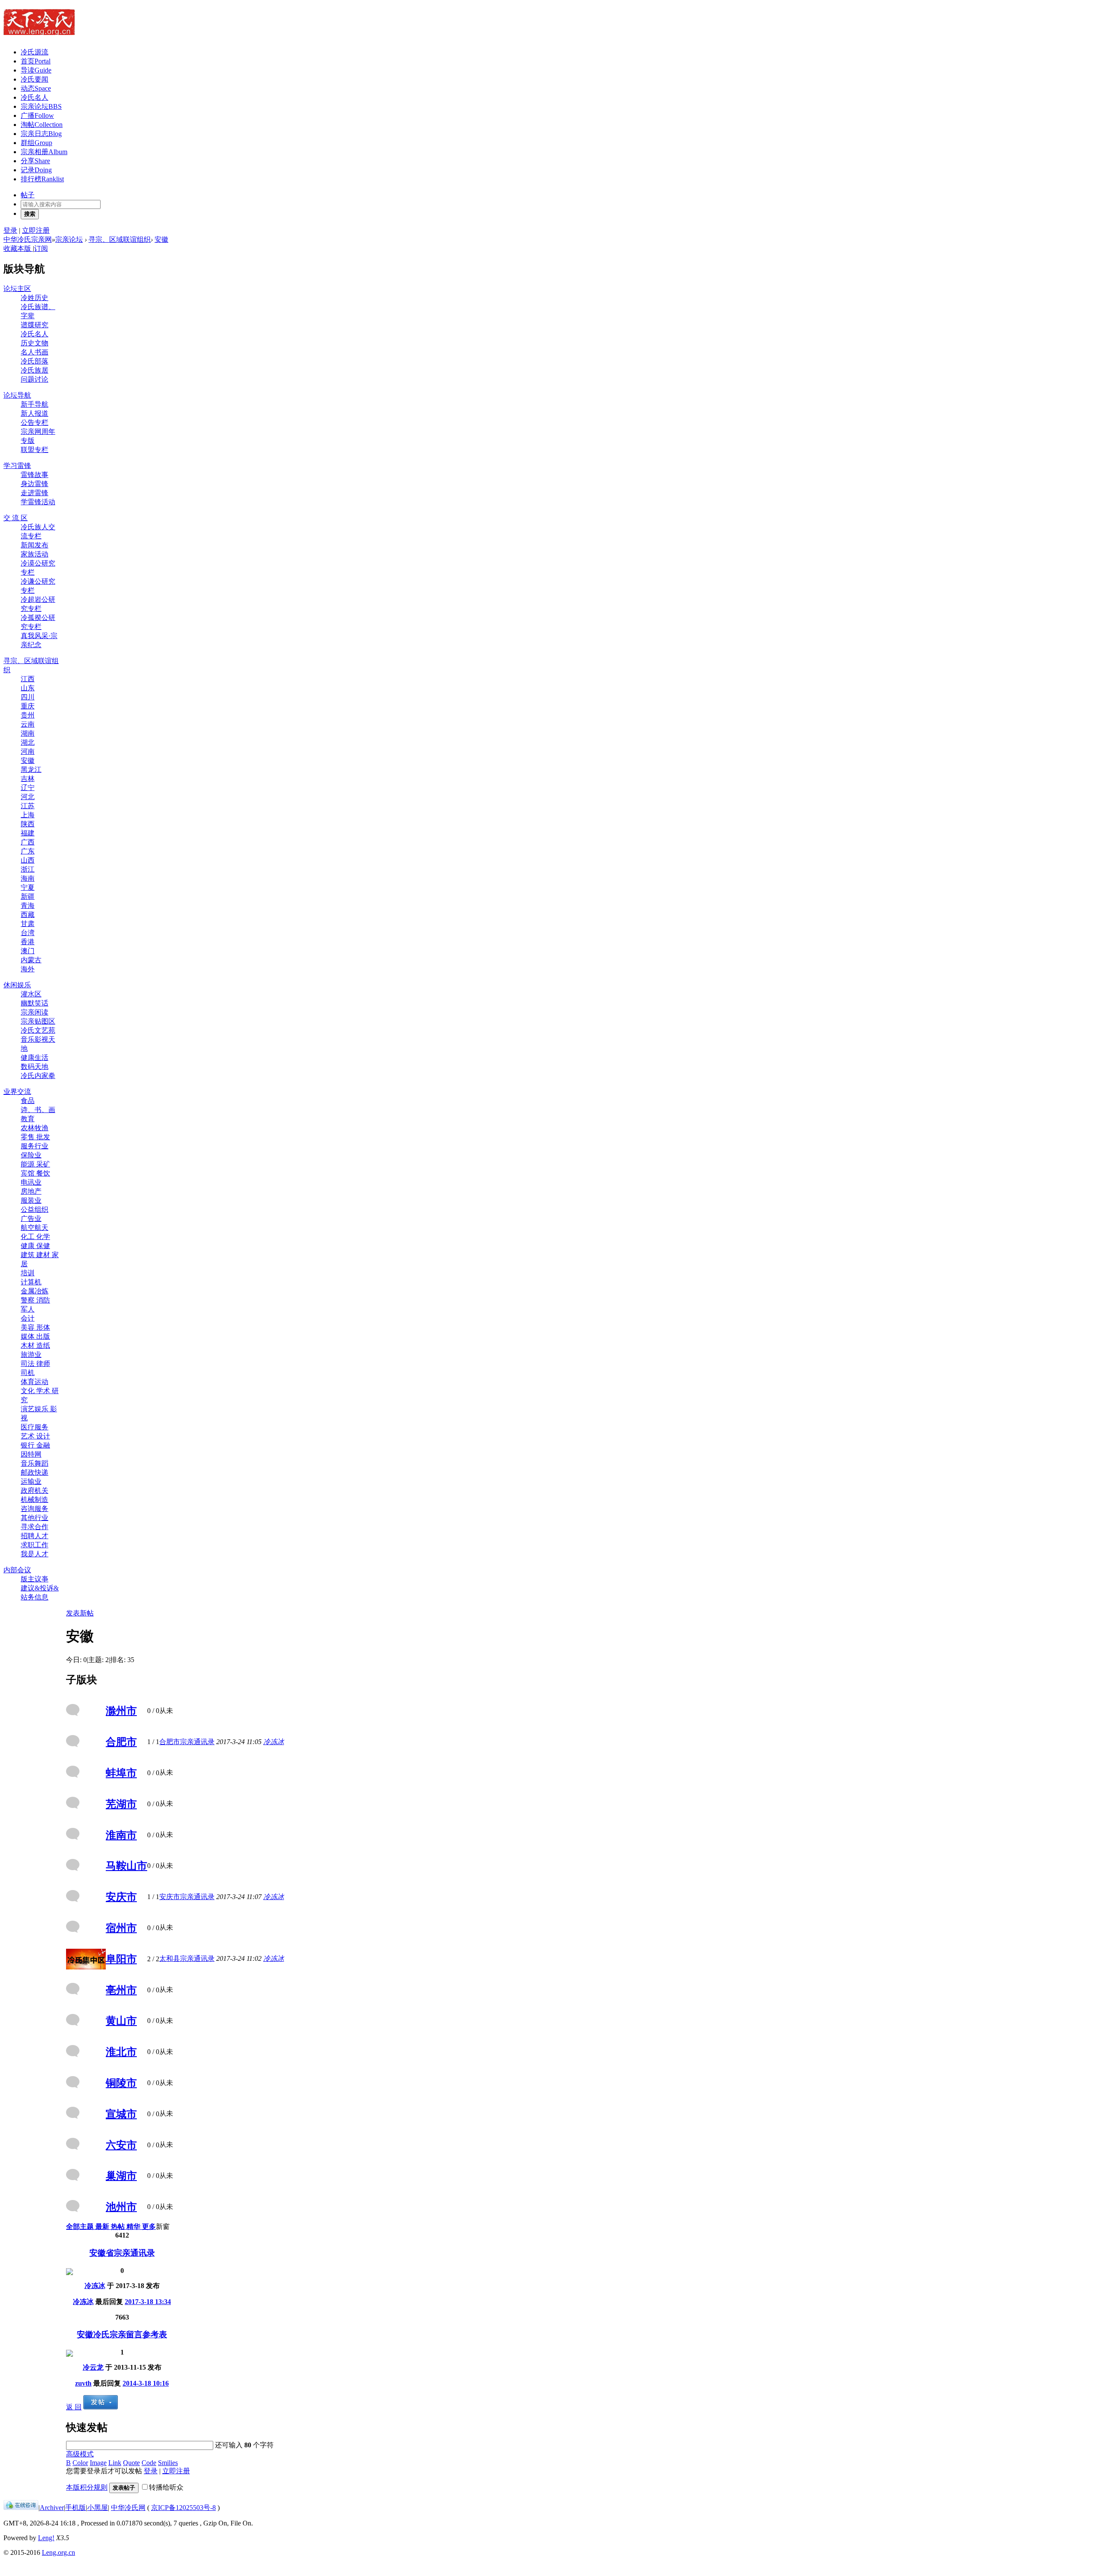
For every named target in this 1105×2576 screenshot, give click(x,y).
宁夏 (28, 887)
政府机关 (35, 1490)
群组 (36, 143)
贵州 (28, 715)
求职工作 (35, 1545)
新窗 (163, 2227)
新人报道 (35, 413)
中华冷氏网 (128, 2508)
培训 (28, 1273)
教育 (28, 1119)
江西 (28, 679)
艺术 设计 (35, 1436)
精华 (134, 2227)
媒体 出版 (35, 1336)
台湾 (28, 933)
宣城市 (121, 2114)
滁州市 (121, 1711)
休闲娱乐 (17, 985)
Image (98, 2463)
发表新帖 (80, 1613)
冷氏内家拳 (38, 1076)
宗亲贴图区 (38, 1021)
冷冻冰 (274, 1742)
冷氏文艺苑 (38, 1030)
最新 (103, 2227)
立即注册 (36, 230)
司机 (28, 1373)
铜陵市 (121, 2083)
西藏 (28, 915)
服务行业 (35, 1146)
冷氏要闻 (35, 79)
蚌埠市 (121, 1773)
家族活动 (35, 554)
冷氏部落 (35, 361)
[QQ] (21, 2508)
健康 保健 (35, 1246)
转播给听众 (166, 2487)
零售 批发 (35, 1137)
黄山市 (121, 2021)
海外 (28, 969)
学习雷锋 (17, 466)
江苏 (28, 806)
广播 (37, 115)
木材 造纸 (35, 1345)
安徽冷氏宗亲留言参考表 (122, 2334)
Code (149, 2463)
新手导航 (35, 404)
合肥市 (121, 1742)
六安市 (121, 2145)
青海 (28, 906)
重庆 (28, 706)
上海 (28, 815)
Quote (131, 2463)
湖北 (28, 742)
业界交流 (17, 1092)
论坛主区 (17, 289)
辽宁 (28, 788)
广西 (28, 842)
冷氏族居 (35, 370)
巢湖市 (121, 2176)
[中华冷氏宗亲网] (39, 30)
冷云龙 (93, 2367)
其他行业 (35, 1518)
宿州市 (121, 1928)
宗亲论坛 (41, 106)
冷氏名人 (35, 97)
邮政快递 (35, 1472)
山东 (28, 688)
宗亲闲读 (35, 1012)
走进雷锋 (35, 493)
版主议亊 (35, 1579)
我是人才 (35, 1554)
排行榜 (42, 179)
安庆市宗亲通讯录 (187, 1897)
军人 (28, 1309)
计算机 (31, 1282)
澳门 (28, 951)
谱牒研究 (35, 325)
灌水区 (31, 994)
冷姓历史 (35, 298)
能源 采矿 (35, 1164)
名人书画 (35, 352)
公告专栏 (35, 422)
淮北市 (121, 2052)
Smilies (168, 2463)
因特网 (31, 1454)
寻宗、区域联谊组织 (120, 239)
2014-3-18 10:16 (146, 2383)
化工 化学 (35, 1237)
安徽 (161, 239)
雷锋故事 (35, 475)
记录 (36, 170)
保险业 (31, 1155)
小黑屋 (98, 2508)
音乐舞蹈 (35, 1463)
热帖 (119, 2227)
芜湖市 (121, 1804)
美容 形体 (35, 1327)
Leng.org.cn (58, 2552)
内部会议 (17, 1570)
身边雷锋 (35, 484)
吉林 (28, 779)
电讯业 (31, 1182)
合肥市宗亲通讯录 (187, 1742)
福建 (28, 833)
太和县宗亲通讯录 (187, 1958)
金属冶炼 (35, 1291)
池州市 (121, 2207)
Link (115, 2463)
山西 (28, 860)
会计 (28, 1318)
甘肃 (28, 924)
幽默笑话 (35, 1003)
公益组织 (35, 1209)
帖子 (28, 195)
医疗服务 (35, 1427)
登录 (10, 230)
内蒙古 (31, 960)
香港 (28, 942)
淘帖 (42, 125)
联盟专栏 (35, 450)
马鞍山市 (126, 1866)
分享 (35, 161)
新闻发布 (35, 545)
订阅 (41, 248)
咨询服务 (35, 1509)
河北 (28, 797)
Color (80, 2463)
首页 (36, 61)
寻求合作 (35, 1527)
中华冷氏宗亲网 (28, 239)
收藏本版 (18, 248)
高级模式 (80, 2454)
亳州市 (121, 1990)
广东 (28, 851)
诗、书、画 (38, 1110)
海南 (28, 878)
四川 (28, 697)
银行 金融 (35, 1445)
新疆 (28, 896)
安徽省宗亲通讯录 (122, 2253)
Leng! (46, 2538)
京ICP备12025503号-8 (183, 2508)
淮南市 (121, 1835)
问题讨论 (35, 379)
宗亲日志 (41, 134)
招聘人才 (35, 1536)
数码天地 (35, 1067)
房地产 (31, 1191)
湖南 (28, 733)
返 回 (74, 2407)
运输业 (31, 1481)
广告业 (31, 1218)
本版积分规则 (87, 2487)
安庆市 (121, 1897)
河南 (28, 751)
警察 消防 (35, 1300)
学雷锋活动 (38, 502)
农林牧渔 (35, 1128)
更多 (149, 2227)
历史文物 (35, 343)
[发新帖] (101, 2407)
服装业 (31, 1200)
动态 (36, 88)
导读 (36, 70)
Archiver (52, 2508)
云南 (28, 724)
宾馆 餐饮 (35, 1173)
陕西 (28, 824)
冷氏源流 (35, 52)
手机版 (76, 2508)
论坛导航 (17, 395)
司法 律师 (35, 1364)
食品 (28, 1101)
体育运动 (35, 1382)
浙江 (28, 869)
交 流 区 (16, 518)
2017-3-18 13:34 (148, 2302)
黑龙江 (31, 770)
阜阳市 (121, 1959)
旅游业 (31, 1354)
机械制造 (35, 1500)
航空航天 (35, 1228)
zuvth (83, 2383)
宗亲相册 (44, 152)
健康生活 (35, 1057)
